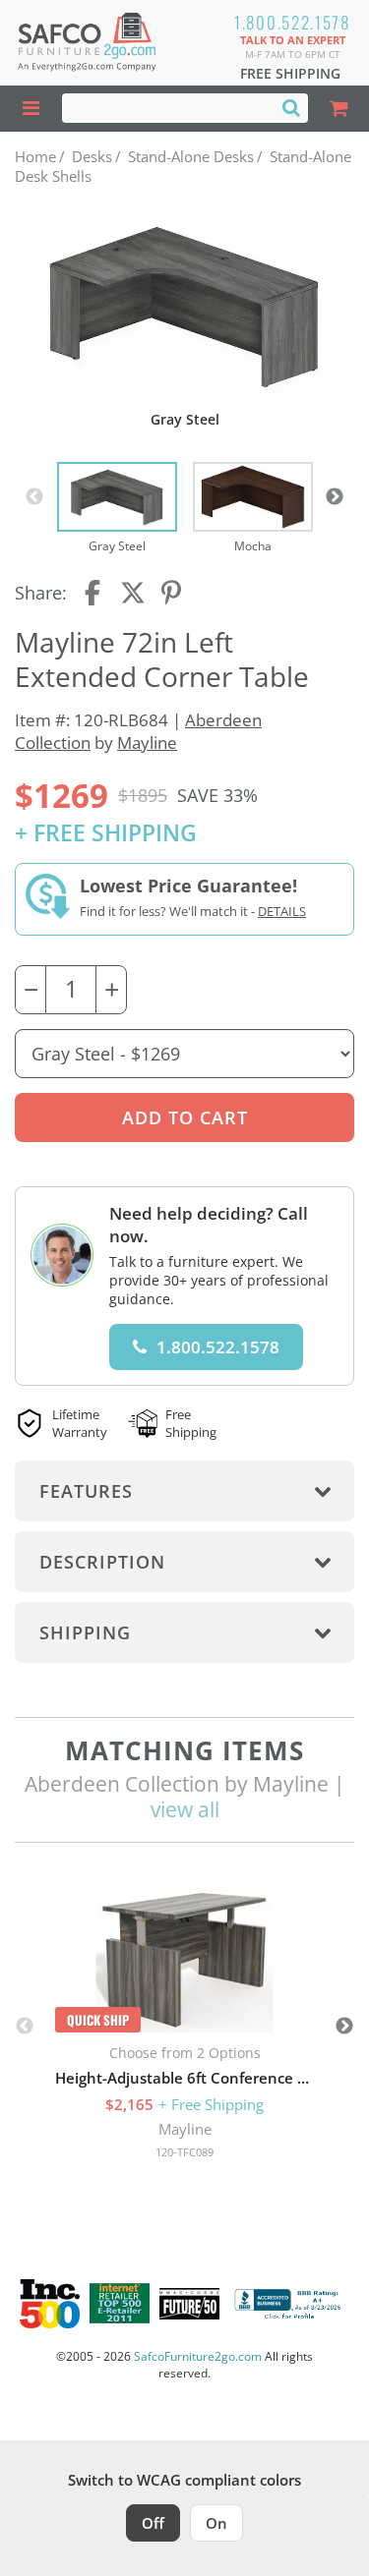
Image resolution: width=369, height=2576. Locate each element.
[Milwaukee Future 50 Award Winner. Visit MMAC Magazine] (189, 2304)
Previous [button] (34, 497)
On (216, 2523)
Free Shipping (290, 73)
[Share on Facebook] (94, 593)
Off (153, 2523)
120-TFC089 (184, 2152)
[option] (117, 509)
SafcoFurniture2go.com (198, 2356)
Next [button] (335, 497)
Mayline (147, 743)
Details (282, 911)
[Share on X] (133, 593)
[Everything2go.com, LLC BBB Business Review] (289, 2304)
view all (185, 1809)
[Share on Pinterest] (172, 593)
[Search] (291, 107)
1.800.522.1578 (292, 22)
